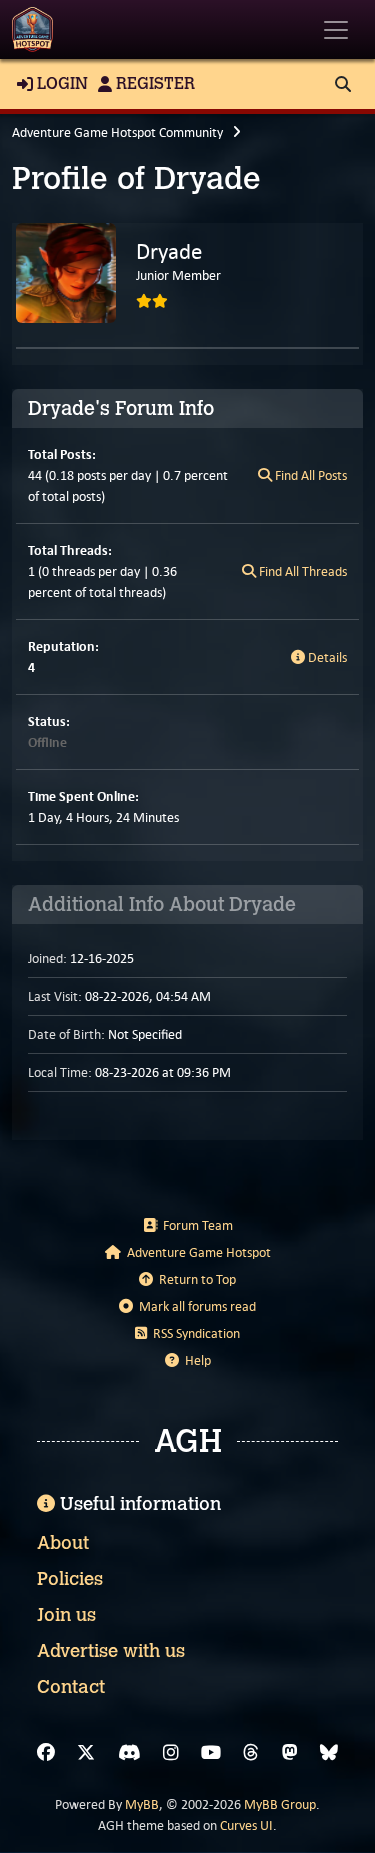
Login (60, 83)
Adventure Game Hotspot (196, 1252)
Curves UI (246, 1825)
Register (153, 83)
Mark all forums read (194, 1306)
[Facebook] (46, 1753)
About (63, 1543)
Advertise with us (111, 1651)
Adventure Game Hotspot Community (117, 132)
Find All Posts (309, 475)
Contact (71, 1687)
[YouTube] (211, 1753)
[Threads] (251, 1753)
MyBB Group (280, 1804)
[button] (343, 84)
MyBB (142, 1804)
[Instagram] (171, 1753)
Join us (66, 1615)
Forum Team (195, 1225)
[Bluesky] (329, 1753)
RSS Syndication (193, 1333)
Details (326, 657)
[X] (86, 1753)
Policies (70, 1579)
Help (195, 1360)
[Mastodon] (290, 1753)
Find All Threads (301, 571)
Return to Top (194, 1279)
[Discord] (129, 1753)
